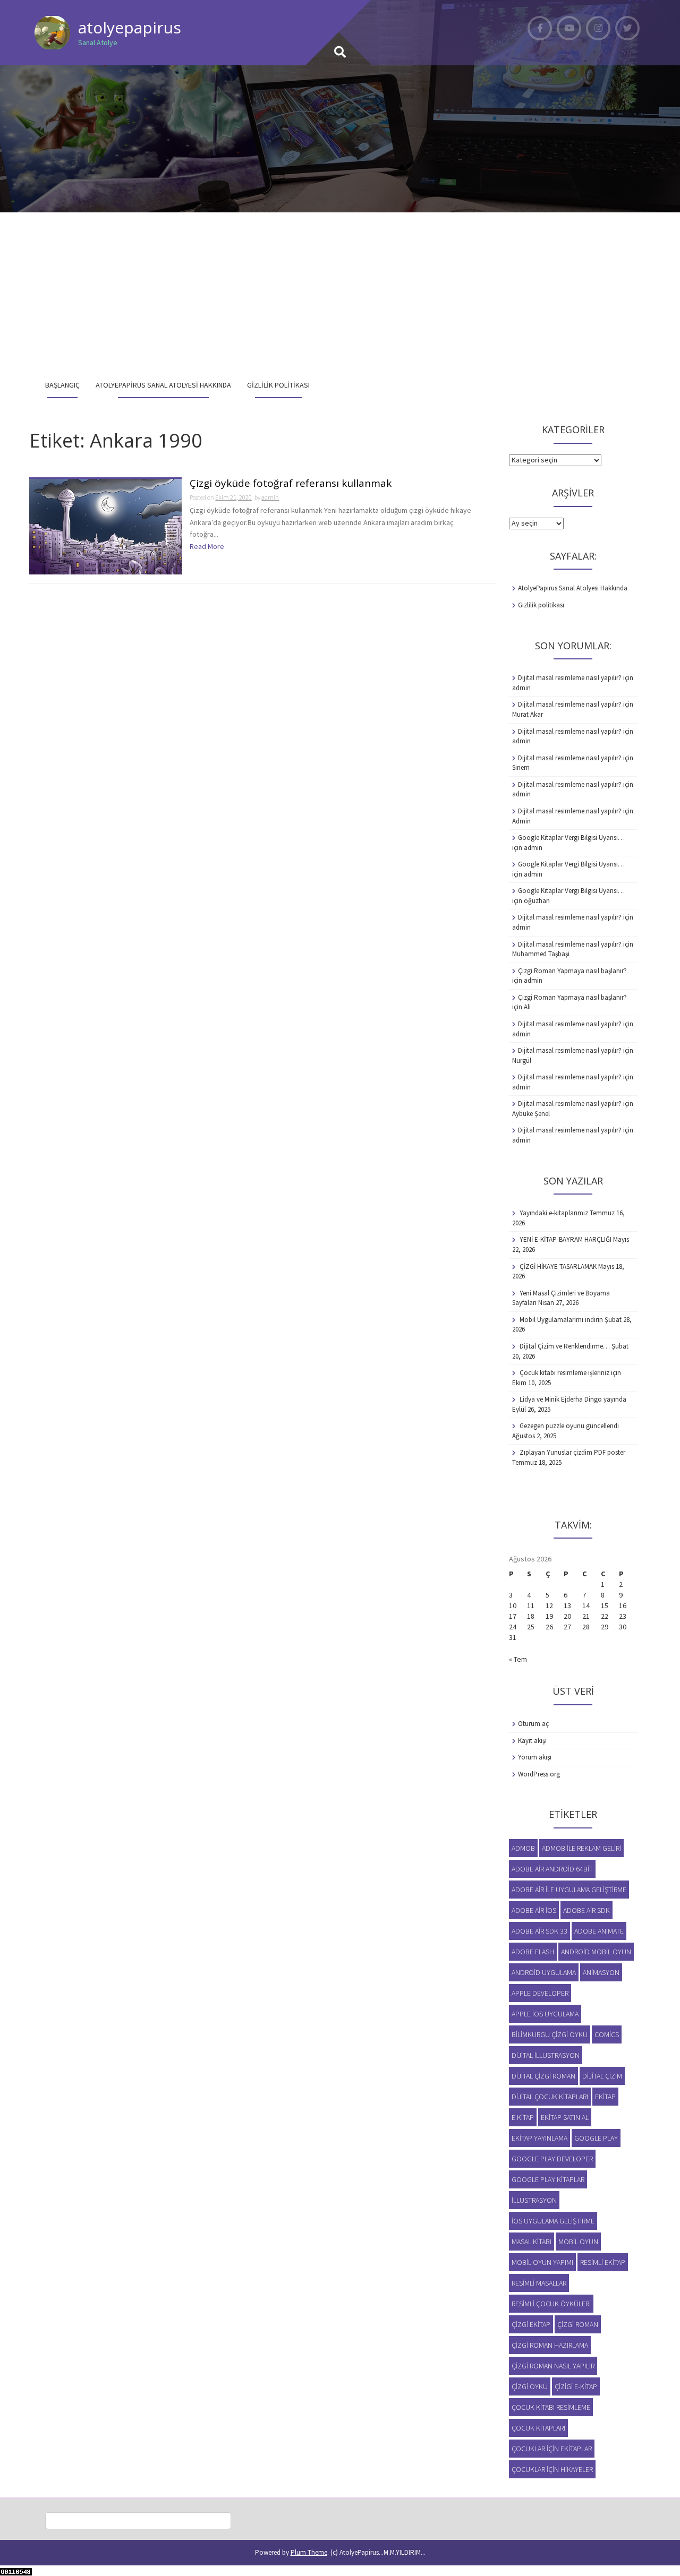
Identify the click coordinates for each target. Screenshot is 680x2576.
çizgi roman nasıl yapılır (553, 2366)
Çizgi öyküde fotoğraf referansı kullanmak (291, 484)
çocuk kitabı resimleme (551, 2407)
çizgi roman (578, 2324)
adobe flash (533, 1952)
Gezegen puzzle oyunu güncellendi (569, 1426)
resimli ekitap (603, 2262)
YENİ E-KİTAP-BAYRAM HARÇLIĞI (566, 1239)
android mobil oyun (596, 1952)
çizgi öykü (530, 2386)
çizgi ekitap (531, 2324)
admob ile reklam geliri (581, 1848)
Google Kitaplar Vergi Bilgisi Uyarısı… (571, 838)
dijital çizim (602, 2076)
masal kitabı (532, 2242)
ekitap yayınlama (539, 2138)
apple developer (540, 1993)
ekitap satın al (565, 2117)
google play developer (552, 2159)
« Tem (518, 1659)
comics (607, 2034)
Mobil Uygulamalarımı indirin (561, 1320)
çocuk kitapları (538, 2428)
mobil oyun (578, 2242)
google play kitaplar (548, 2179)
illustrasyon (534, 2200)
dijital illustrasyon (546, 2055)
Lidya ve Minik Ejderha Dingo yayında (573, 1399)
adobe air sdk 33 (539, 1931)
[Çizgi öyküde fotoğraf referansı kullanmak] (105, 526)
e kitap (523, 2117)
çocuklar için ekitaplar (552, 2449)
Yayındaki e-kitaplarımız (554, 1213)
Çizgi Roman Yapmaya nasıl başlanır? (572, 971)
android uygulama (544, 1972)
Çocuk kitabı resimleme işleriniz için (570, 1373)
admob (523, 1848)
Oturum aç (533, 1724)
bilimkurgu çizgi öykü (550, 2034)
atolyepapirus (130, 27)
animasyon (601, 1972)
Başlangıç (62, 385)
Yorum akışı (535, 1757)
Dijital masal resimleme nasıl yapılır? (570, 678)
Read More (207, 546)
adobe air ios (534, 1910)
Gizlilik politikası (278, 385)
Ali (527, 1007)
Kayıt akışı (532, 1741)
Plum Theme (309, 2552)
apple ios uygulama (545, 2014)
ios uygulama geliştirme (553, 2221)
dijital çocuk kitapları (550, 2097)
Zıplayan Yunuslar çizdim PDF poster (572, 1452)
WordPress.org (539, 1774)
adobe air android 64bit (552, 1869)
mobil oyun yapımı (542, 2262)
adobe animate (599, 1931)
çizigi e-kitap (576, 2386)
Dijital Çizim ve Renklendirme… (565, 1346)
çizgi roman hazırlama (550, 2345)
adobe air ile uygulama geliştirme (569, 1890)
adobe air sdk (586, 1910)
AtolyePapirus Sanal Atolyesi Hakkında (163, 385)
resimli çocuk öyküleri (551, 2304)
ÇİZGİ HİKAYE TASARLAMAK (558, 1266)
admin (270, 497)
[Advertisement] (340, 292)
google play (596, 2138)
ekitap (605, 2097)
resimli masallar (539, 2283)
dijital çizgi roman (543, 2076)
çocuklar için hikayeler (552, 2469)
